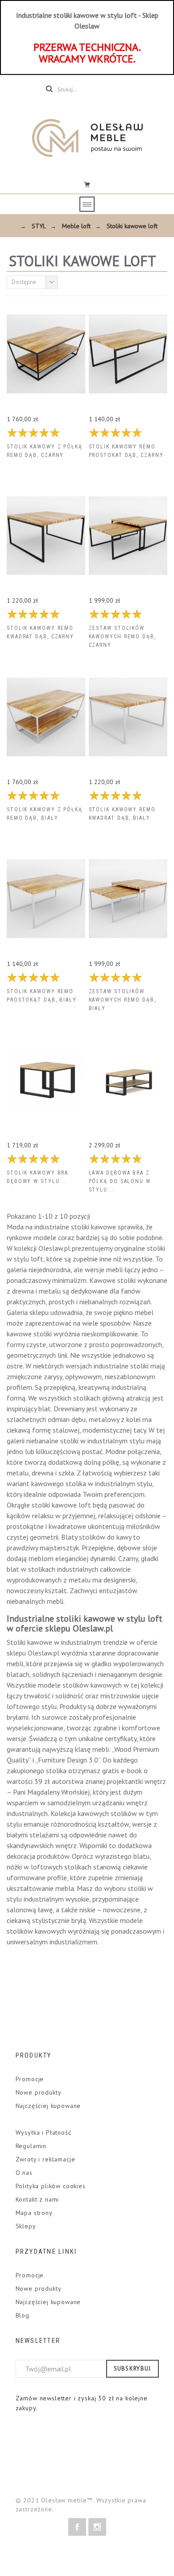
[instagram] (97, 2527)
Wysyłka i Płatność (43, 2132)
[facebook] (77, 2527)
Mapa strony (34, 2213)
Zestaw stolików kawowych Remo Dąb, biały (122, 1000)
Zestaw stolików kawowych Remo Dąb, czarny (122, 637)
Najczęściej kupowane (48, 2106)
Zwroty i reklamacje (46, 2159)
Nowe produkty (39, 2092)
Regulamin (31, 2146)
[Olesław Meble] (87, 138)
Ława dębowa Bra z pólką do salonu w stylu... (120, 1181)
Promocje (30, 2079)
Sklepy (26, 2226)
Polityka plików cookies (51, 2186)
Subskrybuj (133, 2369)
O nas (24, 2173)
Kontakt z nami (37, 2199)
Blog (23, 2315)
